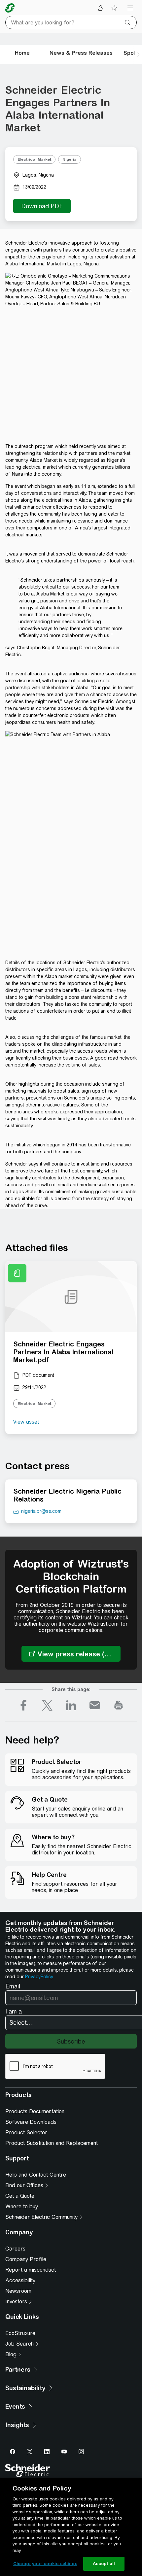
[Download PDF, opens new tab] (42, 206)
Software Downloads (31, 2122)
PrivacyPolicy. (39, 1977)
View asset (26, 1422)
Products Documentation (35, 2111)
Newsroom (18, 2291)
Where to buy (22, 2206)
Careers (15, 2249)
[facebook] (23, 1705)
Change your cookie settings (45, 2564)
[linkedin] (71, 1705)
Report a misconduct (31, 2270)
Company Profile (26, 2259)
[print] (119, 1705)
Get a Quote (20, 2196)
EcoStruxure (20, 2333)
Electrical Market (34, 159)
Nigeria (70, 159)
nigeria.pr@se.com (41, 1511)
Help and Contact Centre (36, 2175)
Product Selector (26, 2133)
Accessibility (20, 2280)
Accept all (104, 2564)
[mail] (95, 1705)
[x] (47, 1705)
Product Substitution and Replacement (52, 2143)
